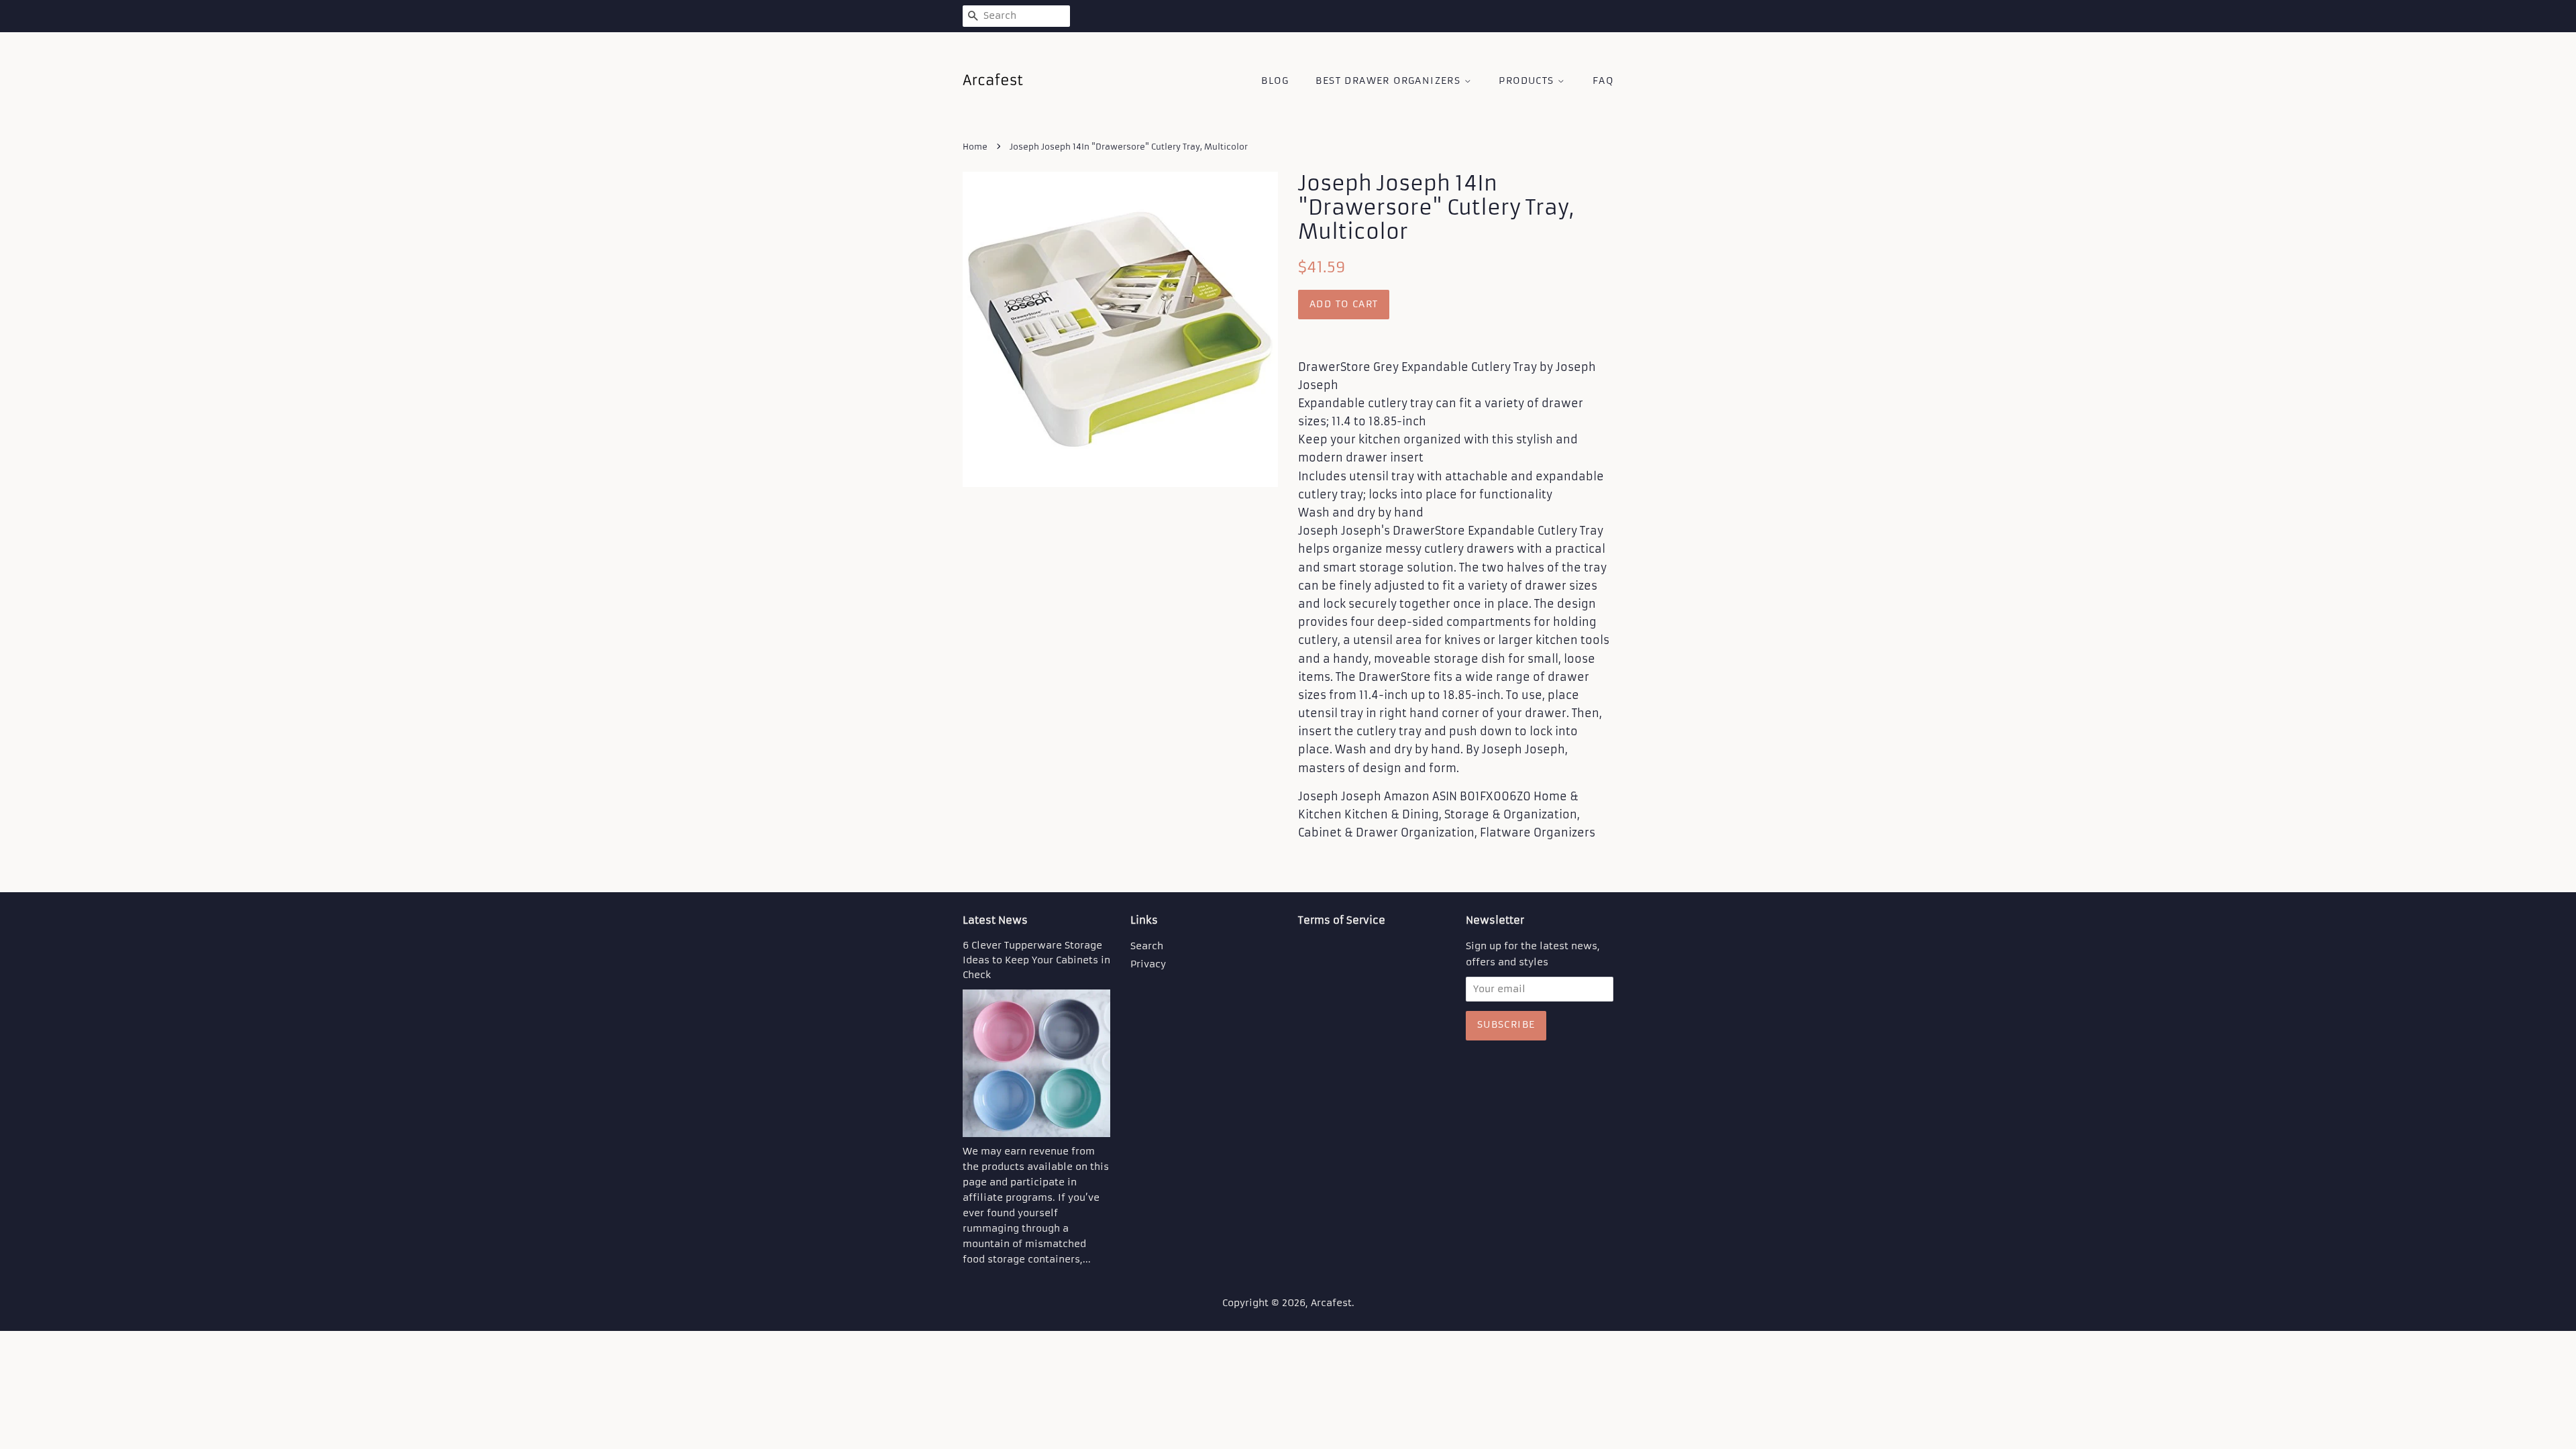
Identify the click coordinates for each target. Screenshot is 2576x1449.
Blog (1275, 80)
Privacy (1148, 964)
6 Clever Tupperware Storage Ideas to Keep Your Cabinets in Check (1036, 960)
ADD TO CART (1344, 304)
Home (975, 147)
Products (1528, 80)
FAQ (1603, 80)
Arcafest (1331, 1303)
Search (1147, 946)
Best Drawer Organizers (1390, 80)
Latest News (995, 920)
